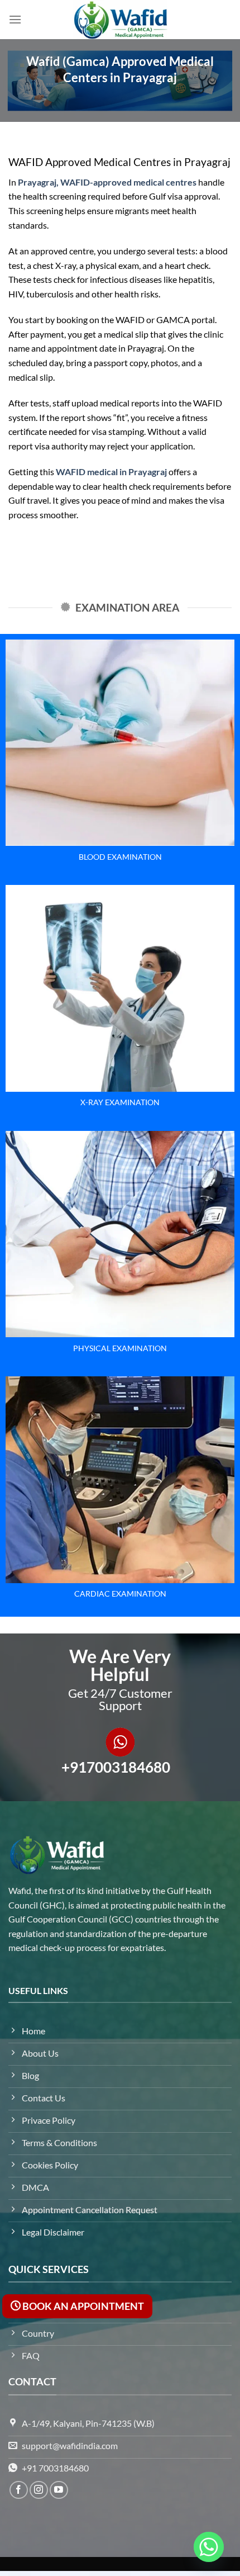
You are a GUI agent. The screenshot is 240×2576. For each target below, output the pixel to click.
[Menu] (15, 19)
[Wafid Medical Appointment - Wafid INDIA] (120, 20)
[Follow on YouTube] (59, 2490)
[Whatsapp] (209, 2547)
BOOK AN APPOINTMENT (82, 2306)
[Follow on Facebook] (19, 2490)
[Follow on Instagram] (39, 2490)
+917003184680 (116, 1767)
